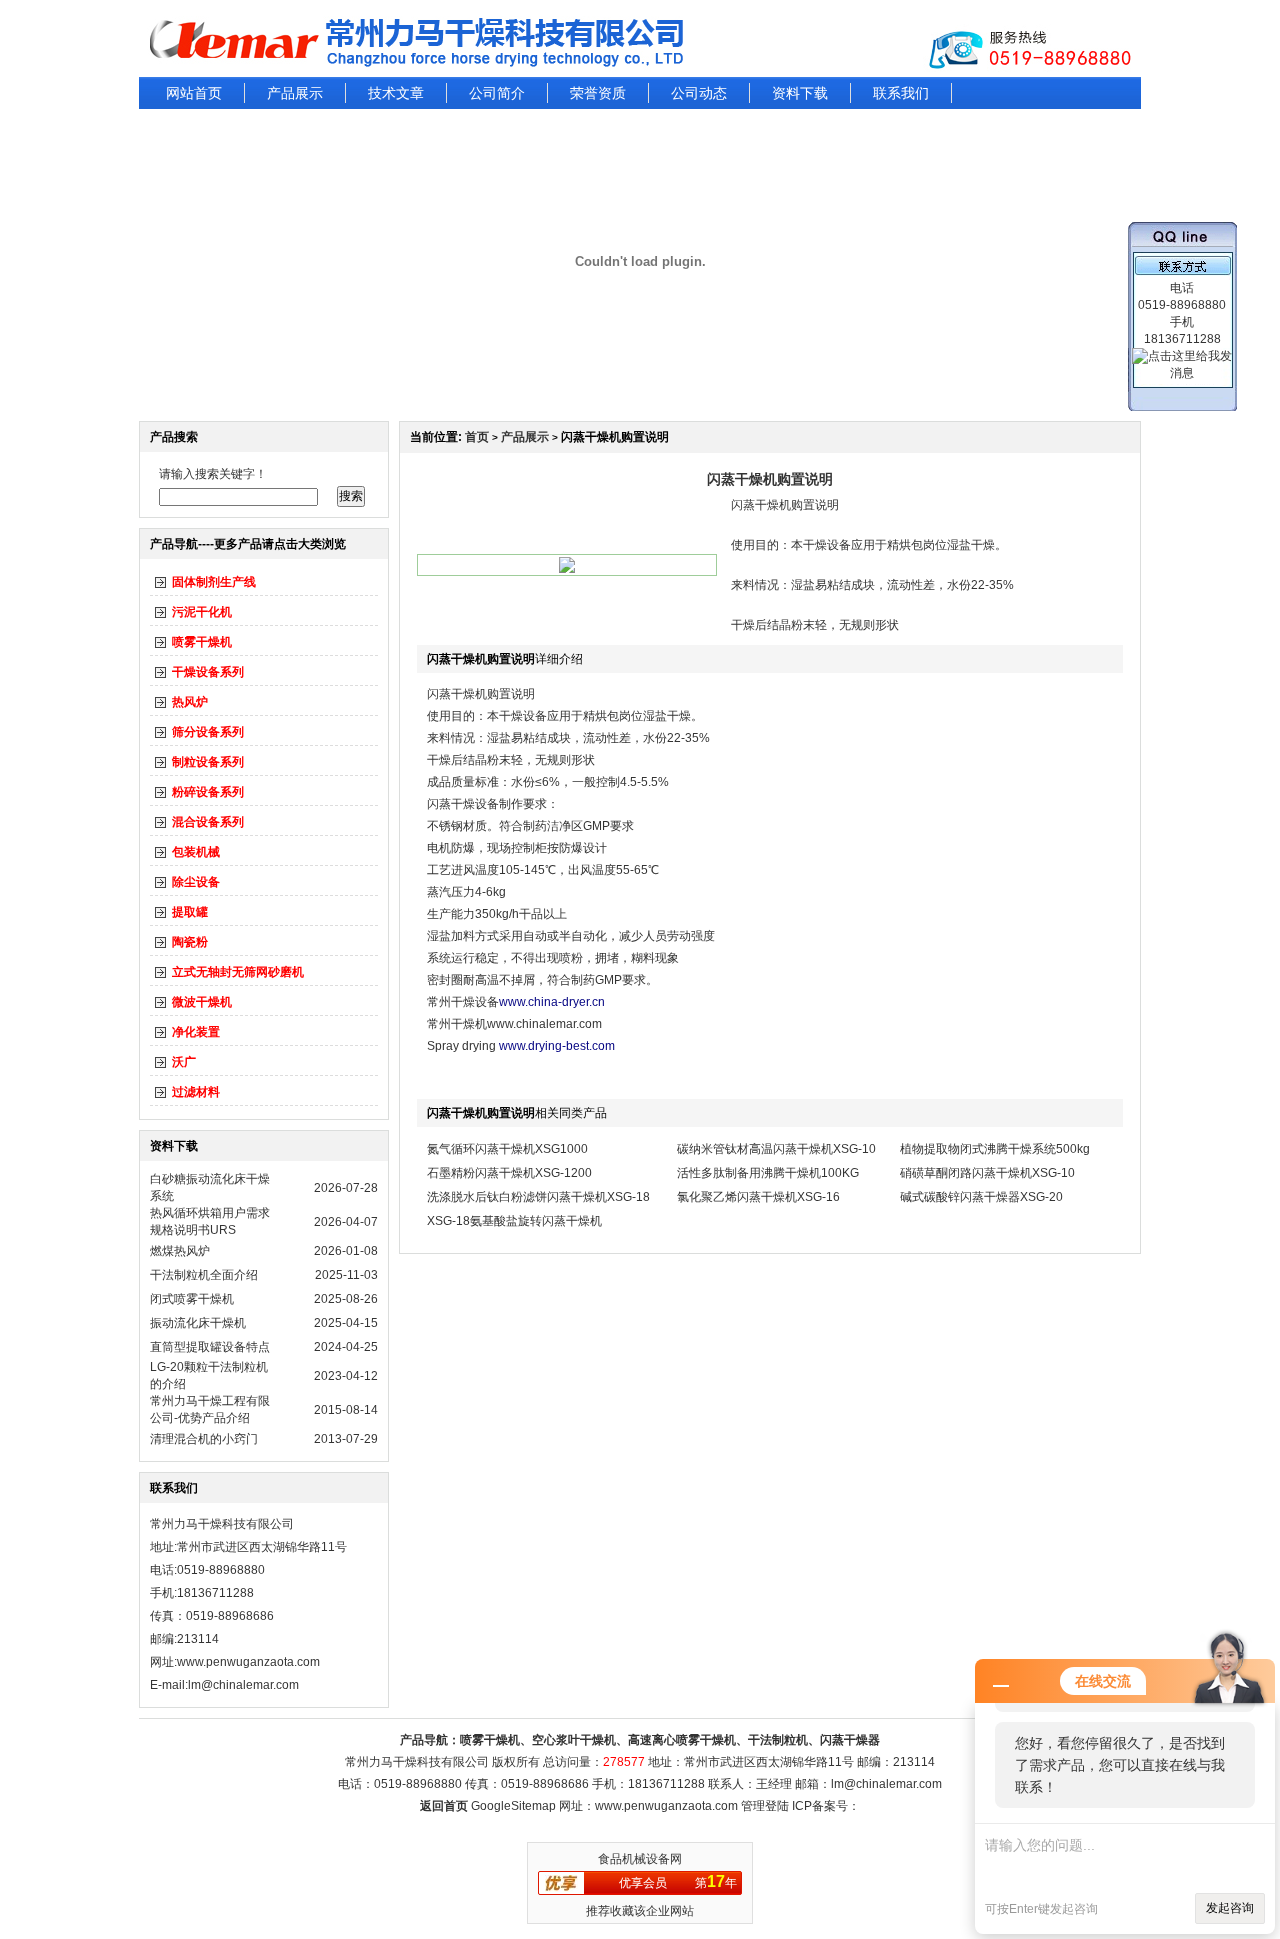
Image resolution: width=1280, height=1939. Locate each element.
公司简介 (497, 93)
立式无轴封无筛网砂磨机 (238, 972)
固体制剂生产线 (214, 582)
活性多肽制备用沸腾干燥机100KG (768, 1173)
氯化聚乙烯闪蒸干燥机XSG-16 (758, 1197)
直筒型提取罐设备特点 (210, 1347)
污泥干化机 (202, 612)
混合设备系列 (208, 822)
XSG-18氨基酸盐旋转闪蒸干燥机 (514, 1221)
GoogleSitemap (513, 1806)
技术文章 (396, 93)
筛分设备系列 (208, 732)
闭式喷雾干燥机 (192, 1299)
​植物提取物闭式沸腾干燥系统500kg (995, 1149)
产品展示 (295, 93)
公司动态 (699, 93)
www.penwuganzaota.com (248, 1662)
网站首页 (194, 93)
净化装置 (196, 1032)
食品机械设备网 (640, 1859)
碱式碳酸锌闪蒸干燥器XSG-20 (981, 1197)
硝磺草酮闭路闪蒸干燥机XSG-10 (987, 1173)
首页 (477, 437)
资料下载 (800, 93)
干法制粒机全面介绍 (204, 1275)
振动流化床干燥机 (198, 1323)
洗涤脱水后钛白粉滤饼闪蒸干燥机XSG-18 (538, 1197)
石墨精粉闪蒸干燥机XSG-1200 (509, 1173)
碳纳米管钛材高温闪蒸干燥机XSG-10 (776, 1149)
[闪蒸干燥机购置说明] (567, 569)
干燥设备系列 (208, 672)
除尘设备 (196, 882)
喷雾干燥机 (202, 642)
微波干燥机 (202, 1002)
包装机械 (196, 852)
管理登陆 (765, 1806)
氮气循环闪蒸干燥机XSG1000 (507, 1149)
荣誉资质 (598, 93)
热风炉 (190, 702)
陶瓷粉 (190, 942)
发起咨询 (1230, 1908)
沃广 (184, 1062)
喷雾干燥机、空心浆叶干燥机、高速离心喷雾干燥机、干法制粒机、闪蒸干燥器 (670, 1740)
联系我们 (901, 93)
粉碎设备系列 (208, 792)
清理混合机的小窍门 (204, 1439)
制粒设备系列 (208, 762)
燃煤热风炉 (180, 1251)
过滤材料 (196, 1092)
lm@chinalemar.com (886, 1784)
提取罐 (190, 912)
